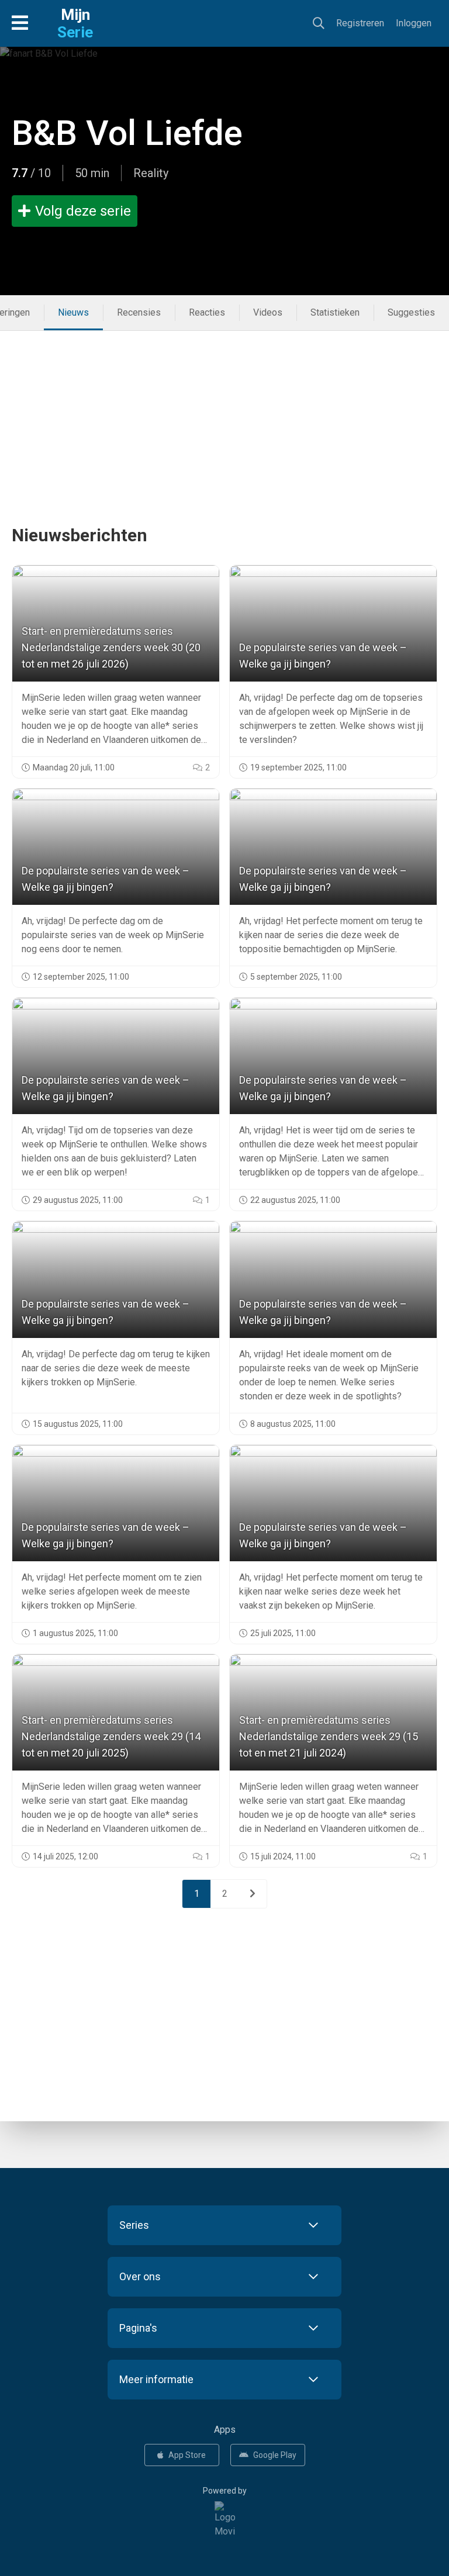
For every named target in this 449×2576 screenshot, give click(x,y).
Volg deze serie (83, 211)
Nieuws (73, 312)
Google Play (275, 2455)
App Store (187, 2455)
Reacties (207, 312)
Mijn (75, 23)
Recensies (139, 312)
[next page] (253, 1894)
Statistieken (335, 312)
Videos (268, 312)
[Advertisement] (224, 413)
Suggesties (411, 312)
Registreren (360, 23)
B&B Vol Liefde (127, 133)
